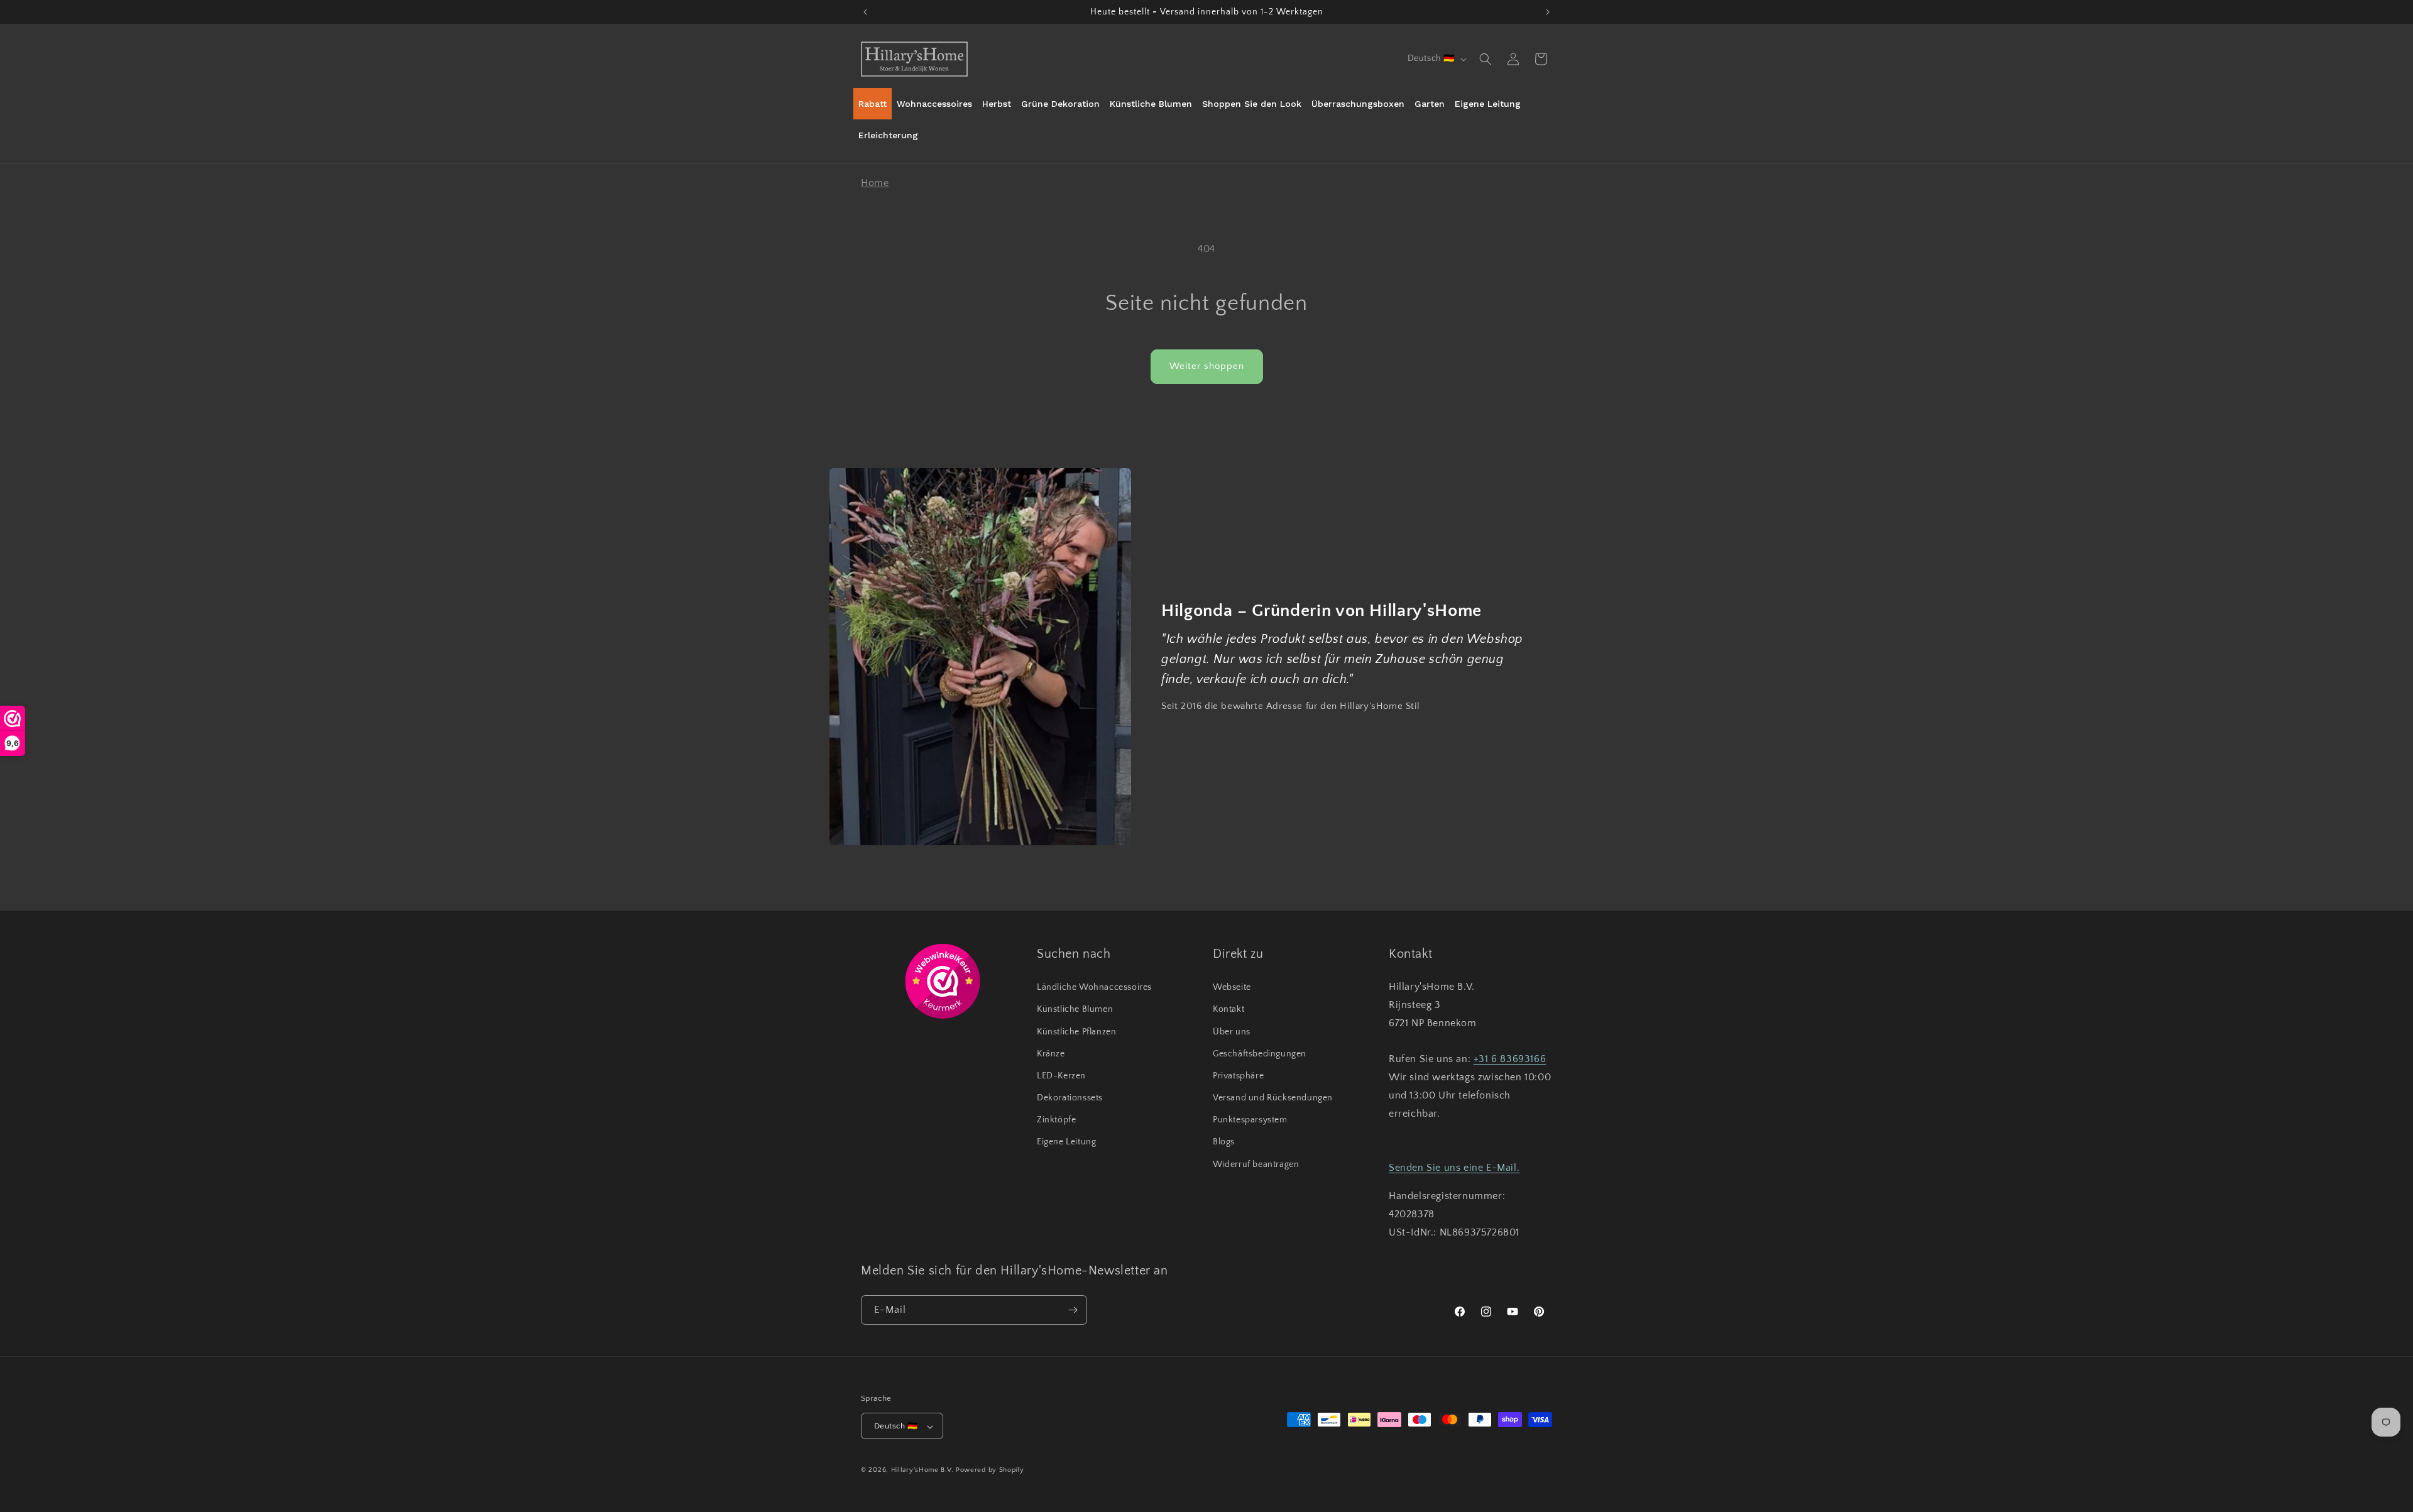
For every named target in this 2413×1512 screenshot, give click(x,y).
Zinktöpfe (1056, 1120)
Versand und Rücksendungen (1273, 1098)
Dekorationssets (1070, 1098)
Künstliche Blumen (1075, 1010)
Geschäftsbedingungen (1260, 1054)
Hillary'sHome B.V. (922, 1471)
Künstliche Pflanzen (1076, 1032)
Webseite (1232, 987)
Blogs (1224, 1142)
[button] (1486, 59)
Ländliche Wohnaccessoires (1094, 987)
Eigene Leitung (1066, 1142)
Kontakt (1228, 1010)
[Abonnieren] (1073, 1310)
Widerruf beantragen (1256, 1164)
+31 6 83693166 (1510, 1060)
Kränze (1051, 1054)
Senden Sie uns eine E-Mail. (1454, 1168)
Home (875, 183)
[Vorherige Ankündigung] (865, 12)
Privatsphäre (1238, 1076)
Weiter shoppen (1207, 366)
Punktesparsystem (1250, 1120)
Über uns (1232, 1032)
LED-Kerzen (1061, 1076)
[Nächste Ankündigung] (1548, 12)
